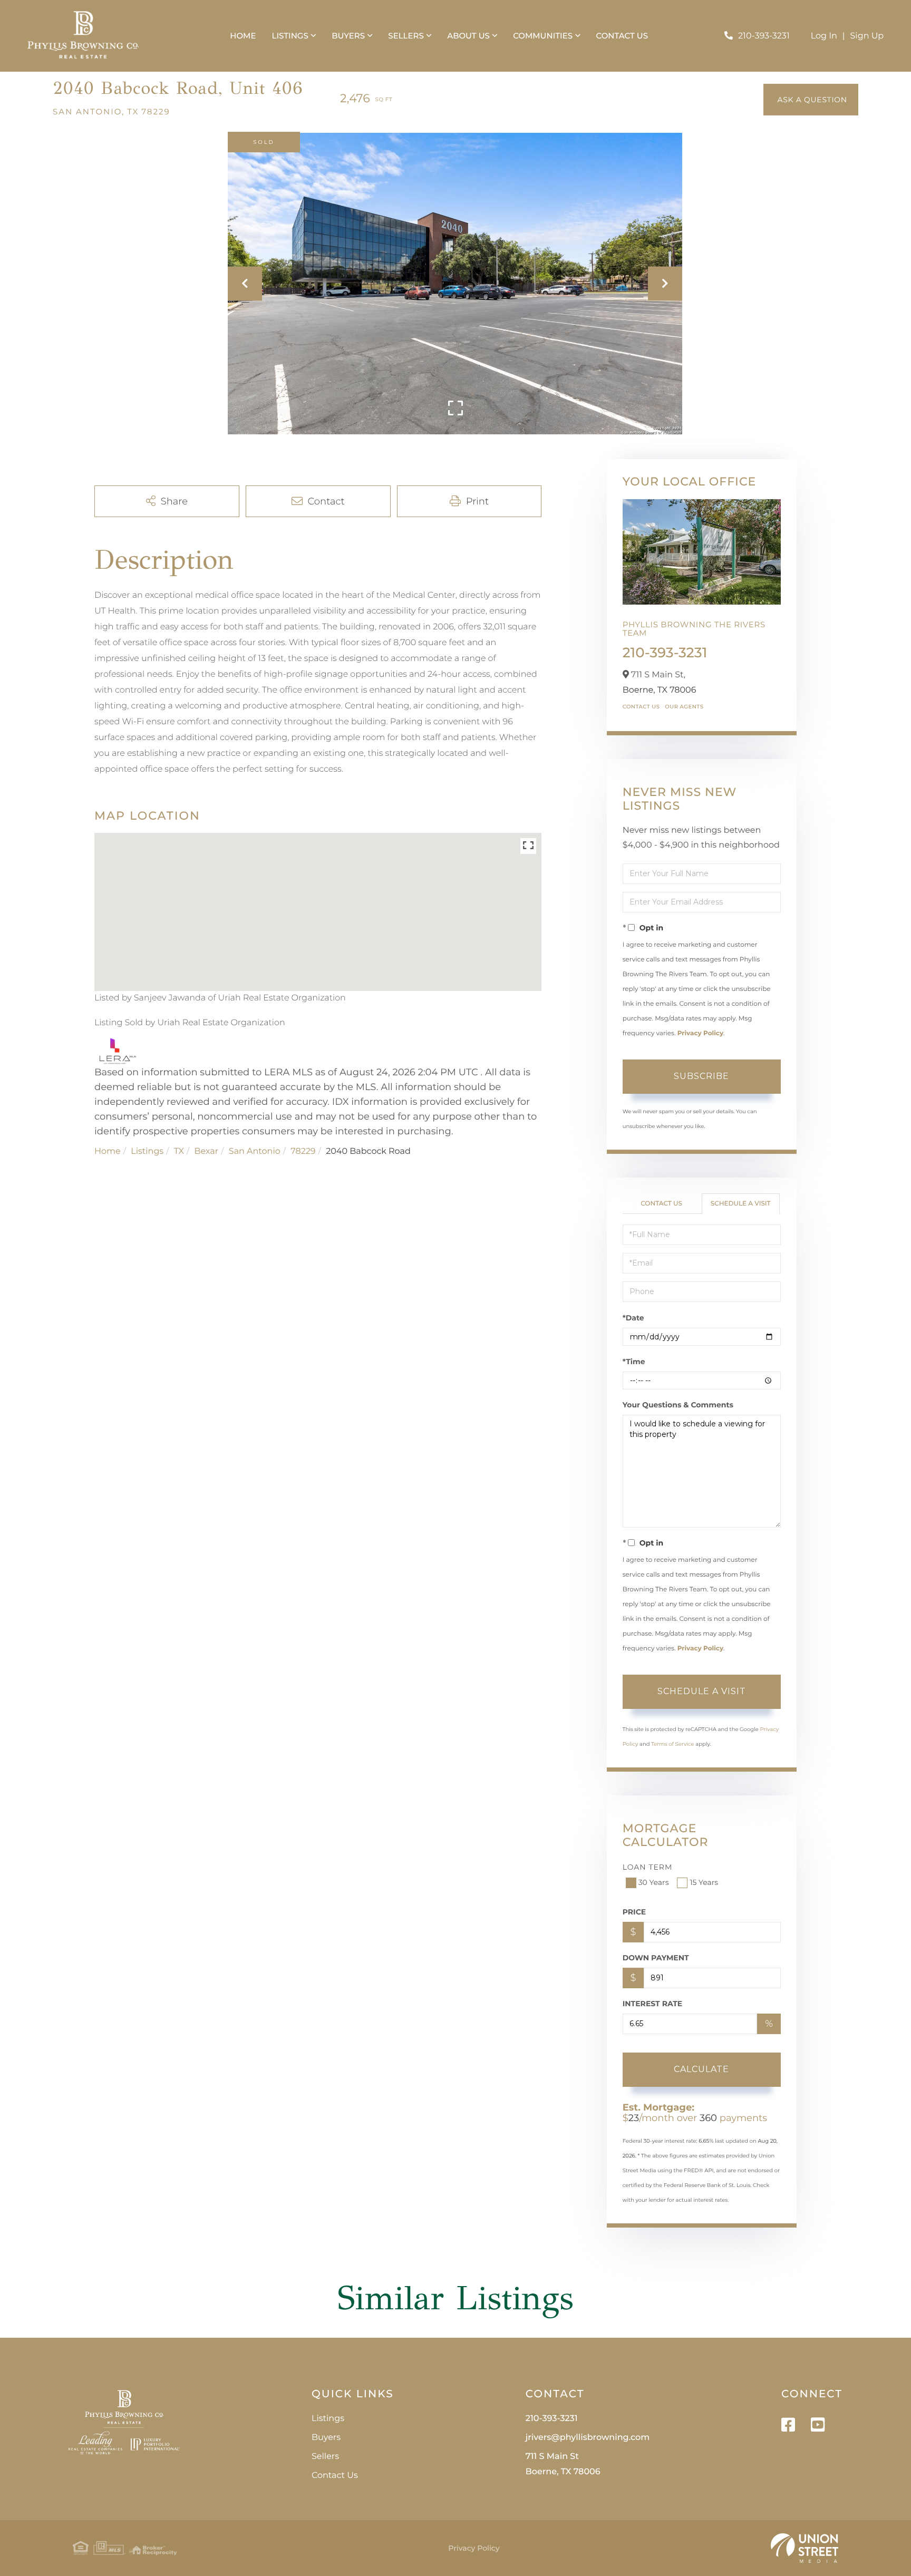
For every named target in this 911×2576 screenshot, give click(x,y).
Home (108, 1151)
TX (179, 1151)
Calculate (701, 2069)
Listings (147, 1151)
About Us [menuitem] (468, 36)
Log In (824, 36)
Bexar (207, 1151)
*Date (633, 1318)
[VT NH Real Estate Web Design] (805, 2548)
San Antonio (255, 1151)
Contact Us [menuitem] (622, 36)
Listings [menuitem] (290, 36)
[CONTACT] (811, 100)
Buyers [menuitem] (348, 36)
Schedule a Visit (741, 1204)
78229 (303, 1151)
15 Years (704, 1882)
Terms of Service (673, 1744)
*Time (634, 1362)
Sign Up (867, 36)
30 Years (654, 1882)
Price (634, 1912)
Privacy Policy (700, 1033)
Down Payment (656, 1958)
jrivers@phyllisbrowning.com (588, 2438)
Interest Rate (653, 2004)
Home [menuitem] (243, 36)
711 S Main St (563, 2464)
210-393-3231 (764, 36)
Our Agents (684, 707)
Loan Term (648, 1867)
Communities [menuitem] (543, 36)
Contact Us (641, 707)
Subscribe (701, 1076)
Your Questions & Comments (678, 1405)
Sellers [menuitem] (406, 36)
